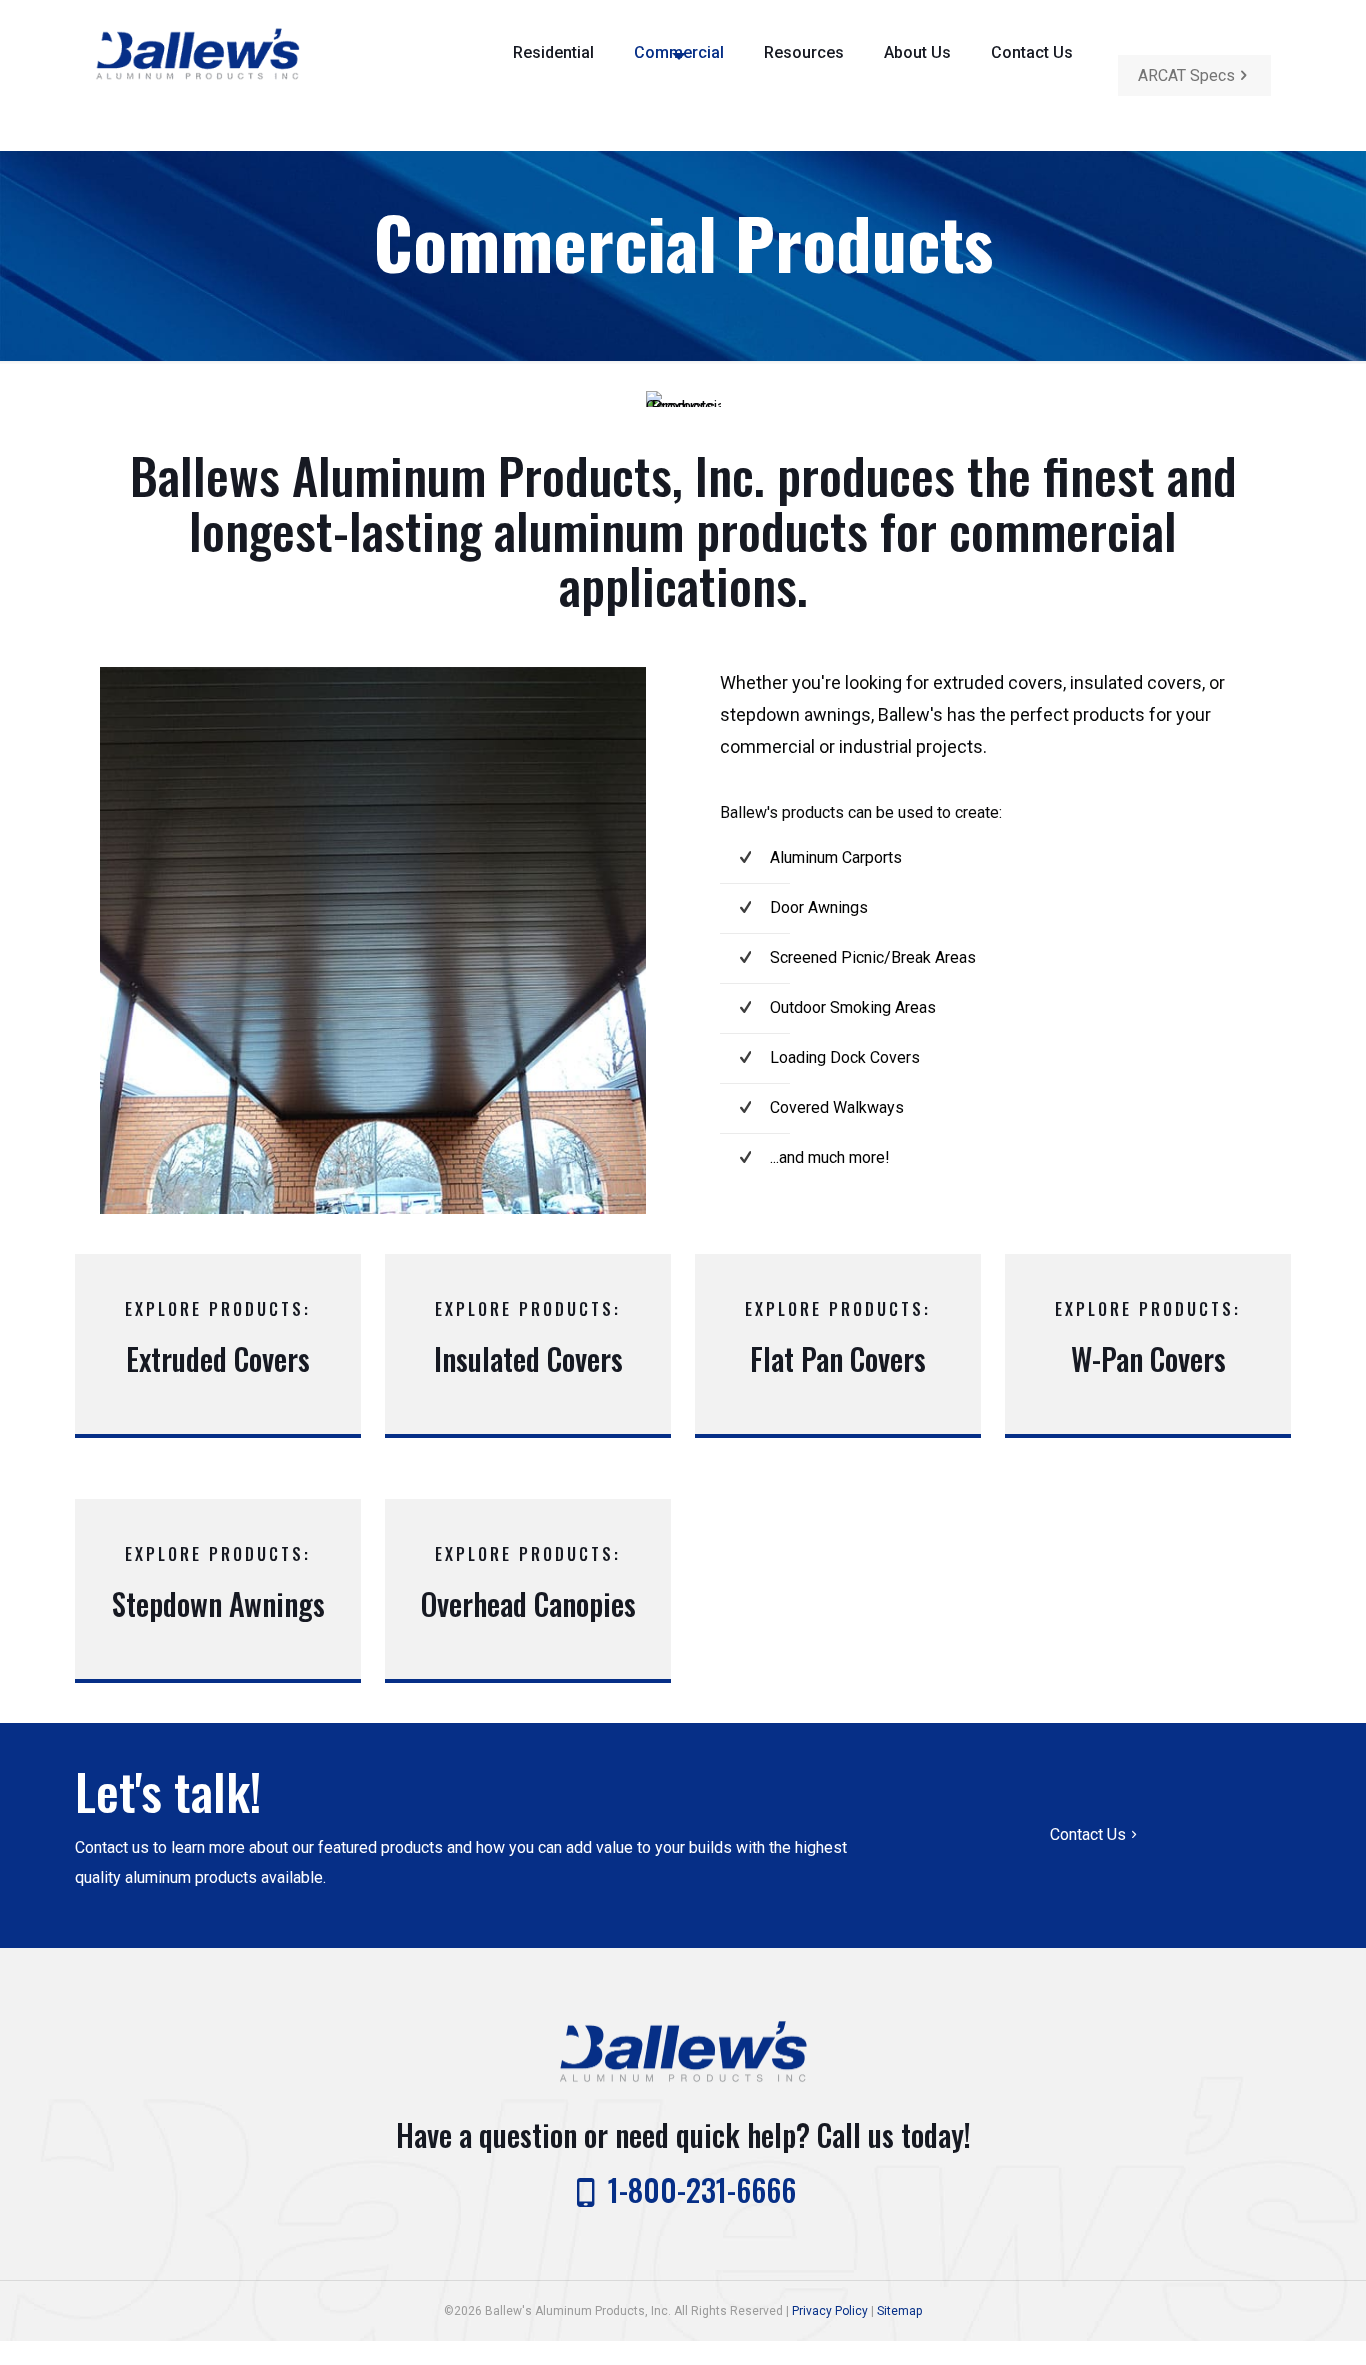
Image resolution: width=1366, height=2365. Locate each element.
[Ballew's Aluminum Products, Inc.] (197, 52)
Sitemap (899, 2311)
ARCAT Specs (1186, 75)
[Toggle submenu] (553, 127)
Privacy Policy (830, 2311)
